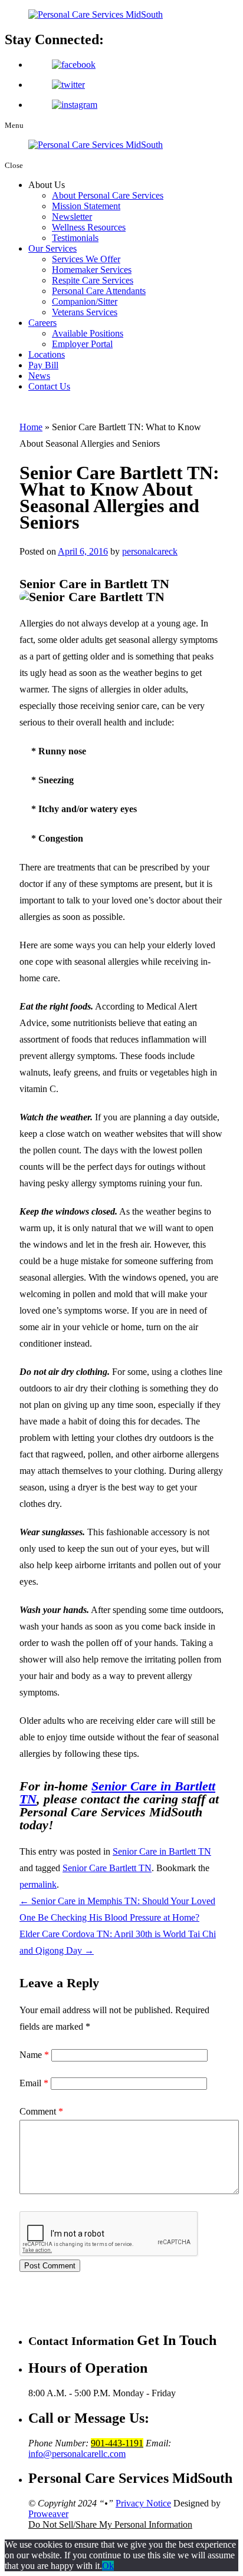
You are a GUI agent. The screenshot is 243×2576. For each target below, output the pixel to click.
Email (34, 2083)
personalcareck (150, 551)
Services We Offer (86, 259)
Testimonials (75, 238)
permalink (38, 1884)
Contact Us (49, 386)
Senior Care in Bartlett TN (117, 1792)
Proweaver (48, 2514)
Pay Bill (43, 365)
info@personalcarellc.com (77, 2454)
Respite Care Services (93, 280)
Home (31, 427)
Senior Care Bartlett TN (107, 1868)
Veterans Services (85, 312)
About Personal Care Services (108, 195)
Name (34, 2055)
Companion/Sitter (85, 301)
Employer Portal (82, 344)
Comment (41, 2111)
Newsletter (72, 217)
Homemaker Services (92, 270)
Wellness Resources (89, 227)
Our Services (52, 248)
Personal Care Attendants (99, 291)
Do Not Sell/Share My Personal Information (110, 2524)
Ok (108, 2566)
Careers (42, 323)
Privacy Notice (143, 2503)
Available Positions (88, 333)
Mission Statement (86, 206)
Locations (47, 354)
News (39, 376)
